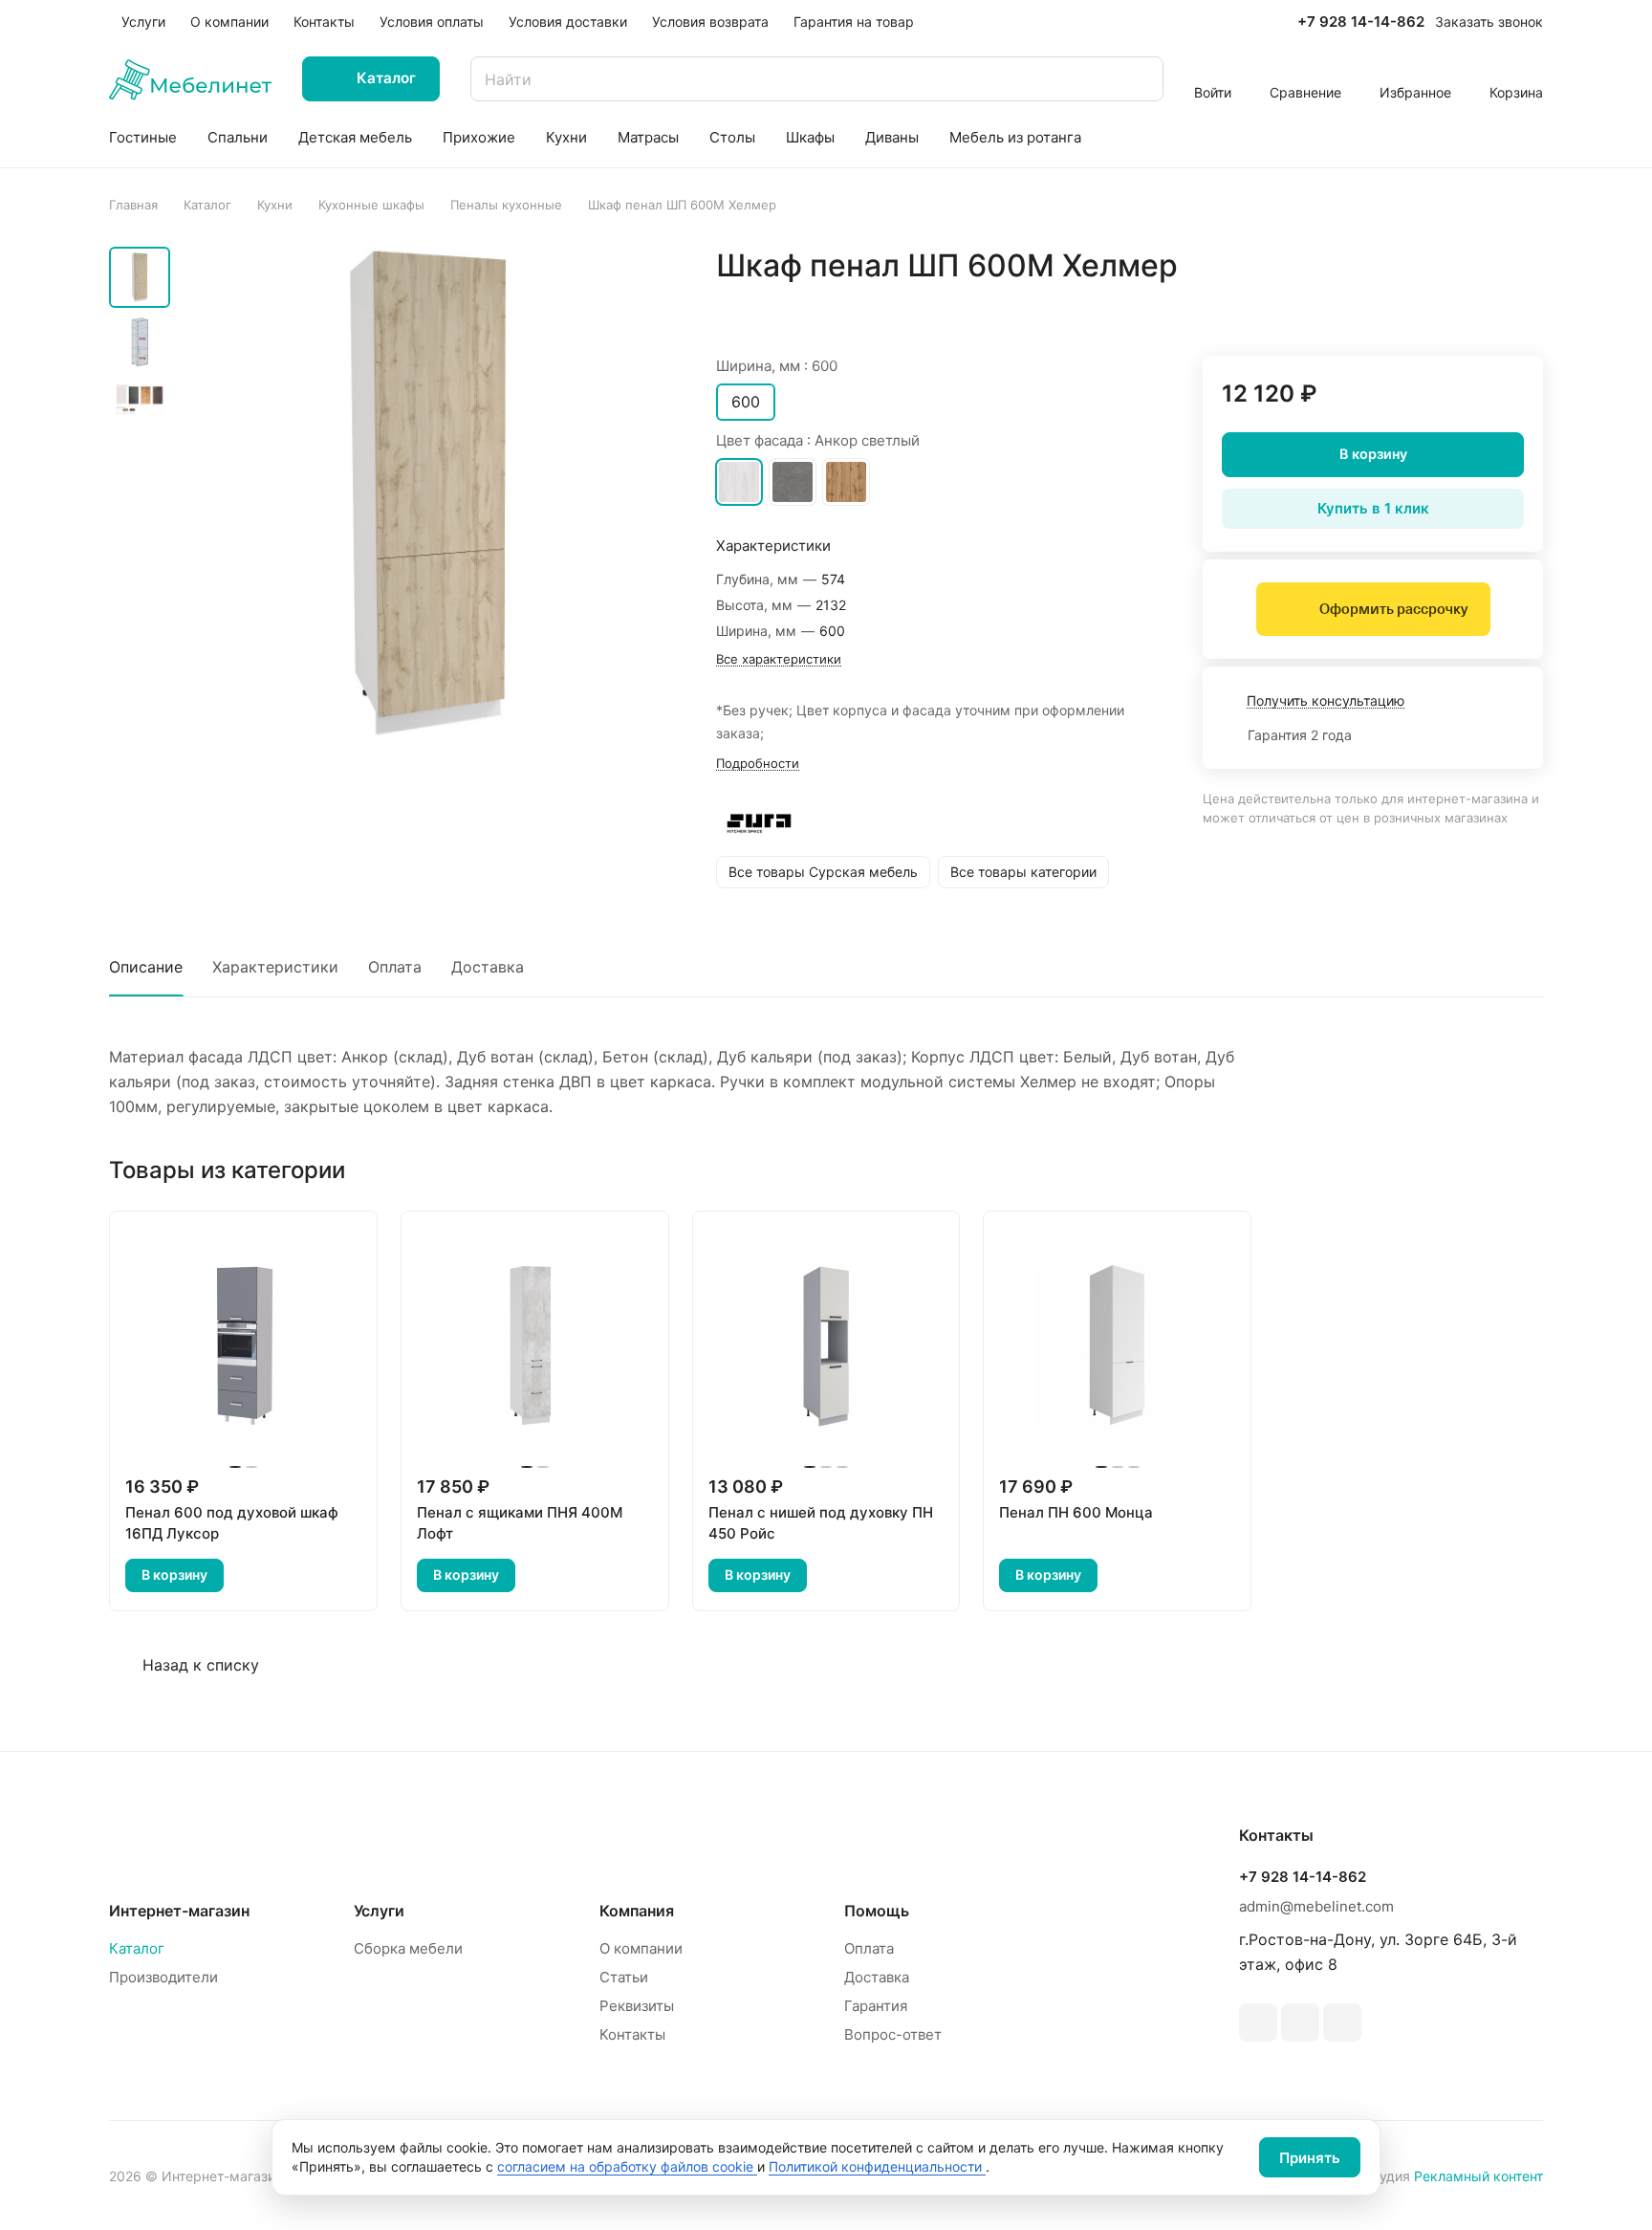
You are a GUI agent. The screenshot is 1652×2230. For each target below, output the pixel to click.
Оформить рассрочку (1393, 609)
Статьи (624, 1977)
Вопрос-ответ (893, 2034)
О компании (641, 1948)
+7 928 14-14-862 (1361, 22)
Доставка (488, 967)
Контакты (632, 2034)
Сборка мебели (408, 1948)
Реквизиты (637, 2006)
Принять (1310, 2158)
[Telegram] (1258, 2022)
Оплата (395, 967)
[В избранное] (1438, 306)
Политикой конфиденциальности (877, 2166)
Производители (163, 1977)
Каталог (137, 1948)
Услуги (379, 1911)
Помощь (877, 1911)
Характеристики (275, 967)
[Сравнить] (1483, 306)
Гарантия (876, 2006)
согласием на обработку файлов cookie (627, 2166)
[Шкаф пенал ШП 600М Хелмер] (429, 494)
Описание (146, 967)
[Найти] (1140, 79)
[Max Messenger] (1342, 2022)
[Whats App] (1300, 2022)
